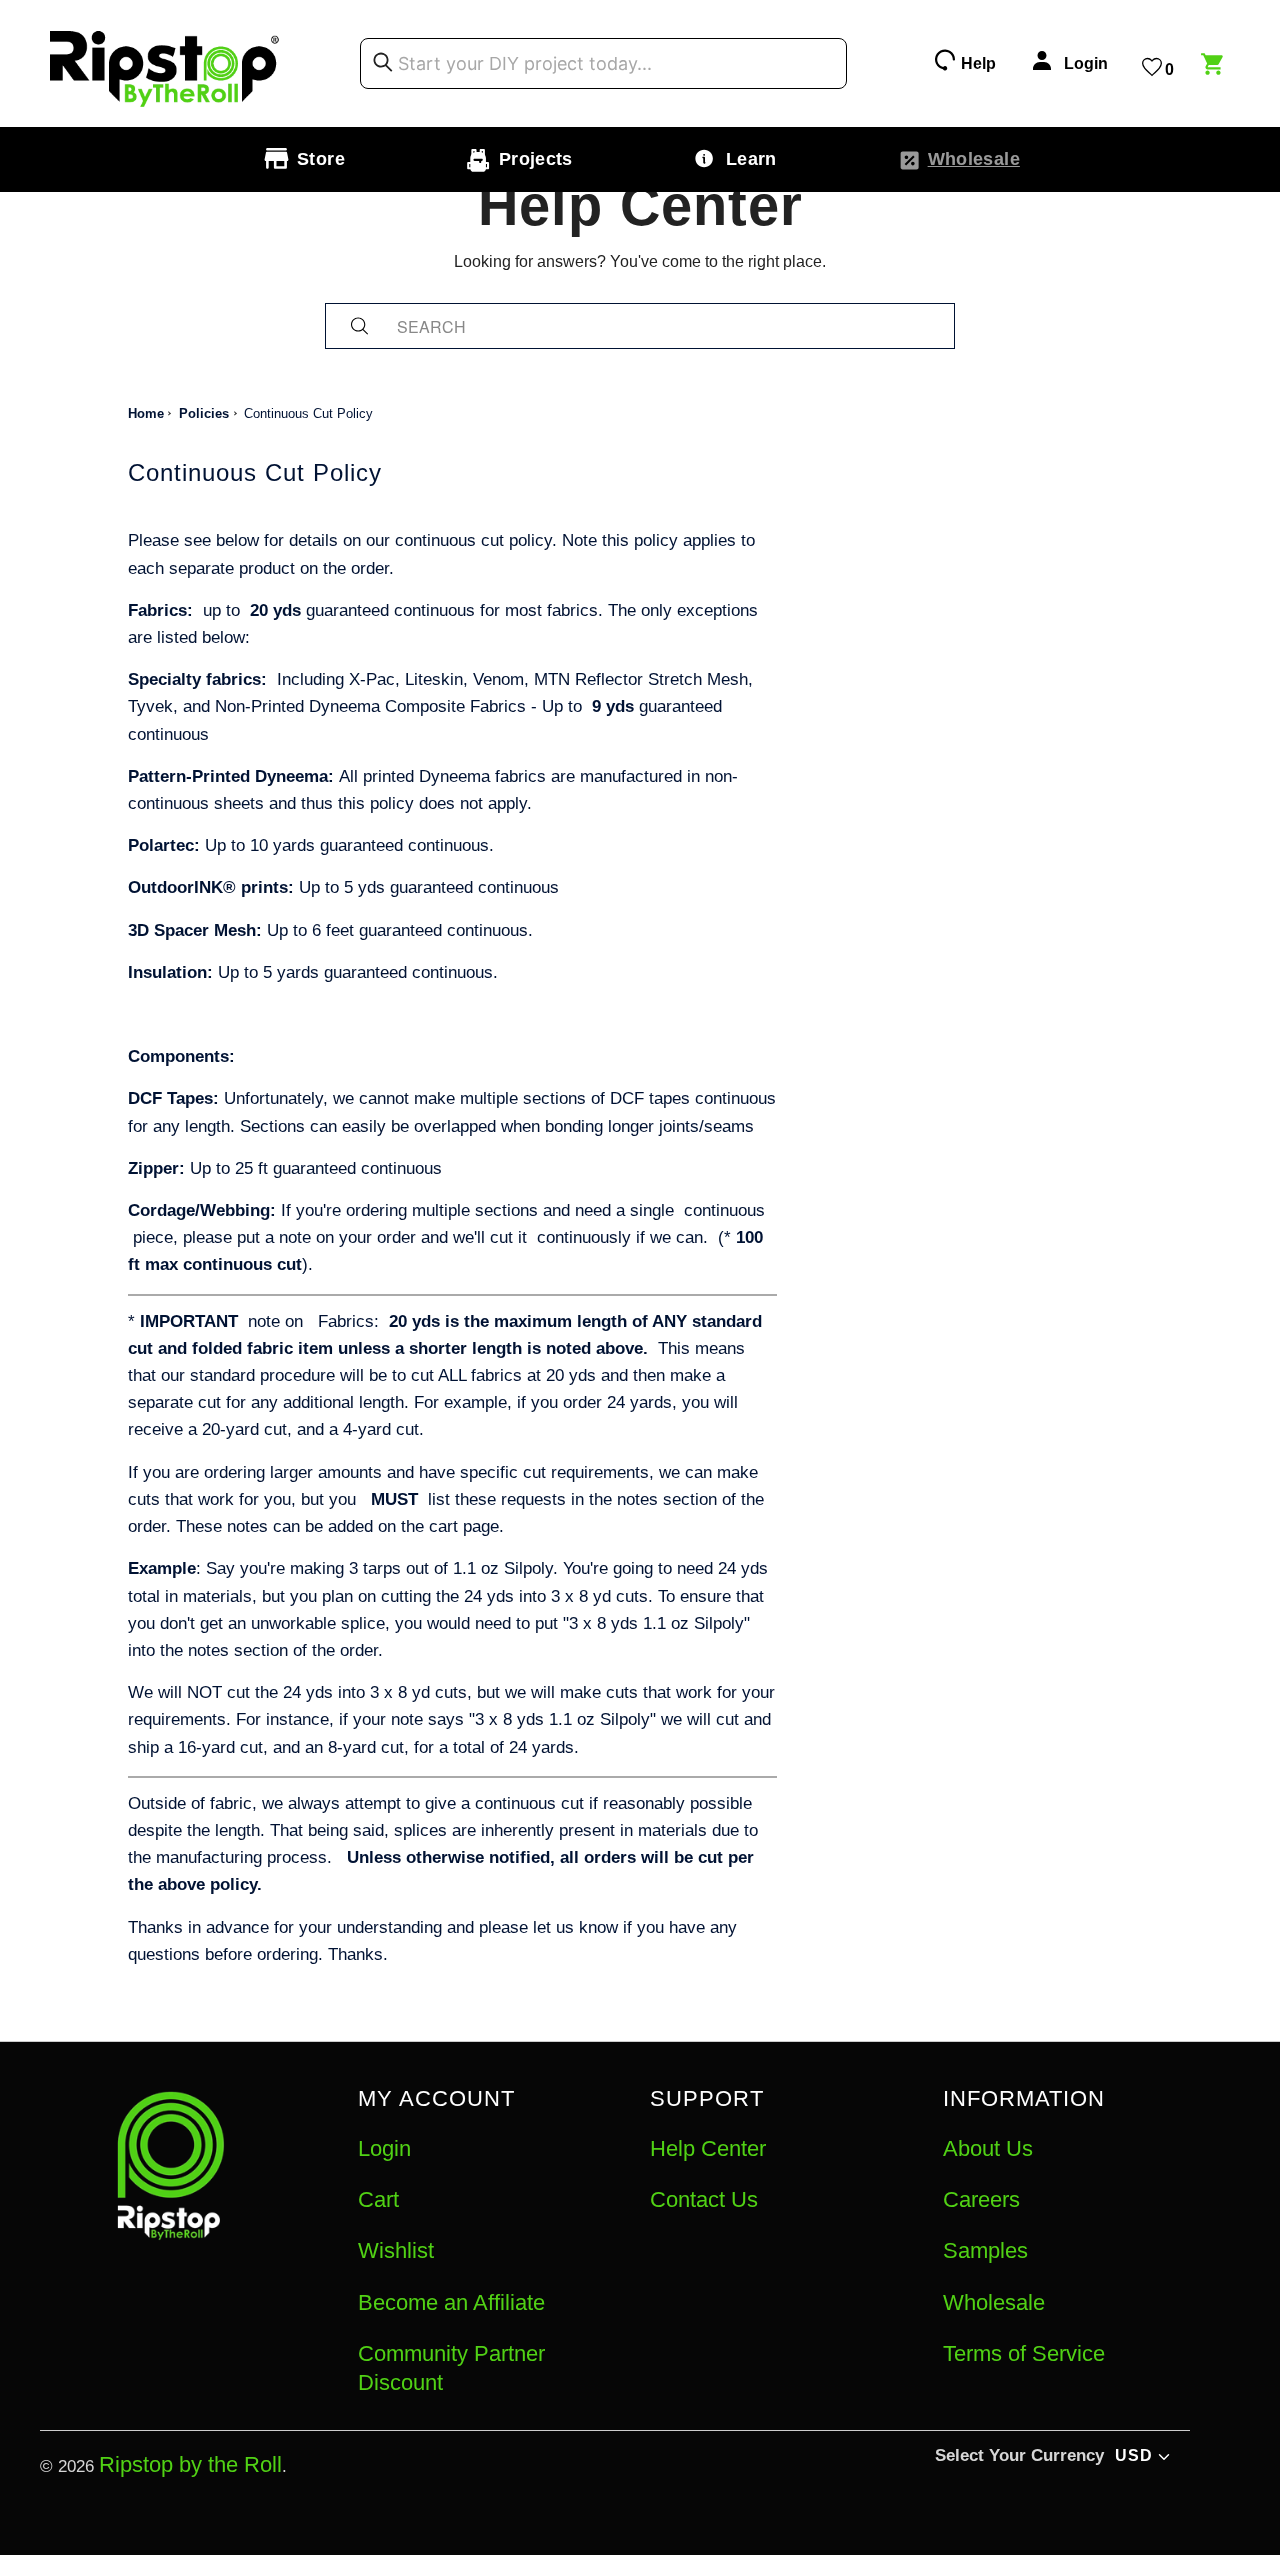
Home (146, 413)
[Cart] (1215, 67)
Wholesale (994, 2302)
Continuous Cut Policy (308, 413)
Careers (981, 2199)
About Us (988, 2148)
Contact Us (704, 2199)
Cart (378, 2199)
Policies (204, 413)
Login (384, 2148)
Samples (985, 2250)
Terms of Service (1024, 2353)
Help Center (708, 2148)
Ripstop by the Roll (190, 2464)
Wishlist (396, 2250)
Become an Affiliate (451, 2302)
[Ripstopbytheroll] (165, 63)
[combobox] (603, 64)
